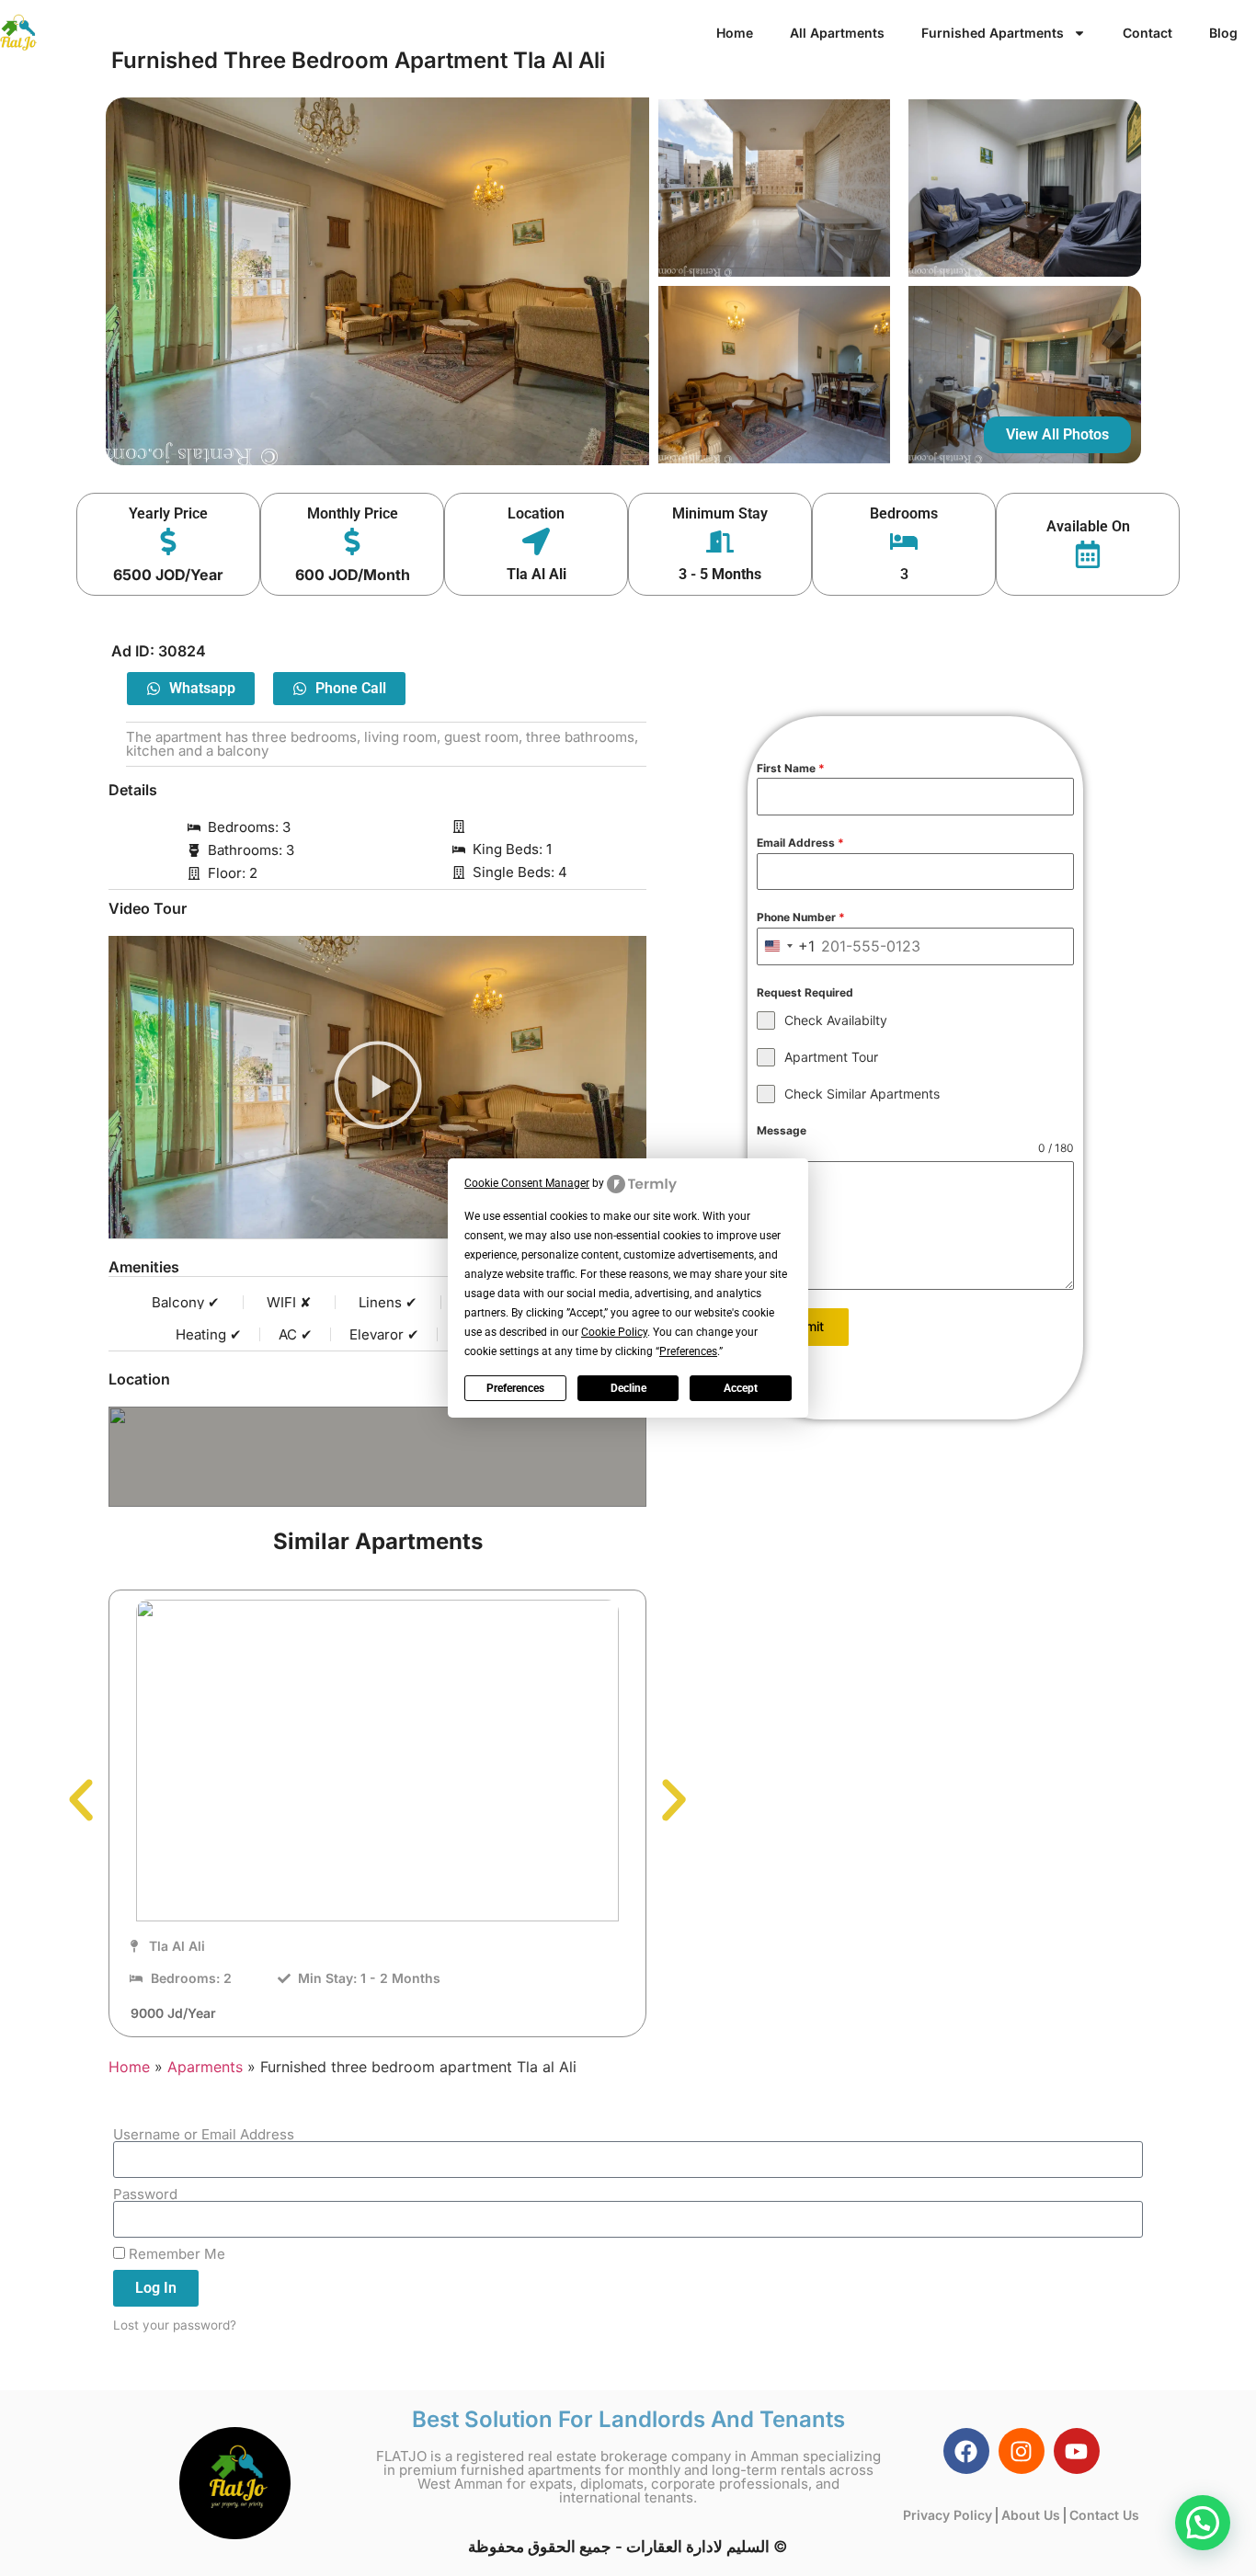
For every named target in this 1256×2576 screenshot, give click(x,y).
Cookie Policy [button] (614, 1332)
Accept (741, 1388)
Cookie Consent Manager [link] (527, 1183)
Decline (628, 1388)
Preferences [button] (688, 1351)
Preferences (515, 1388)
